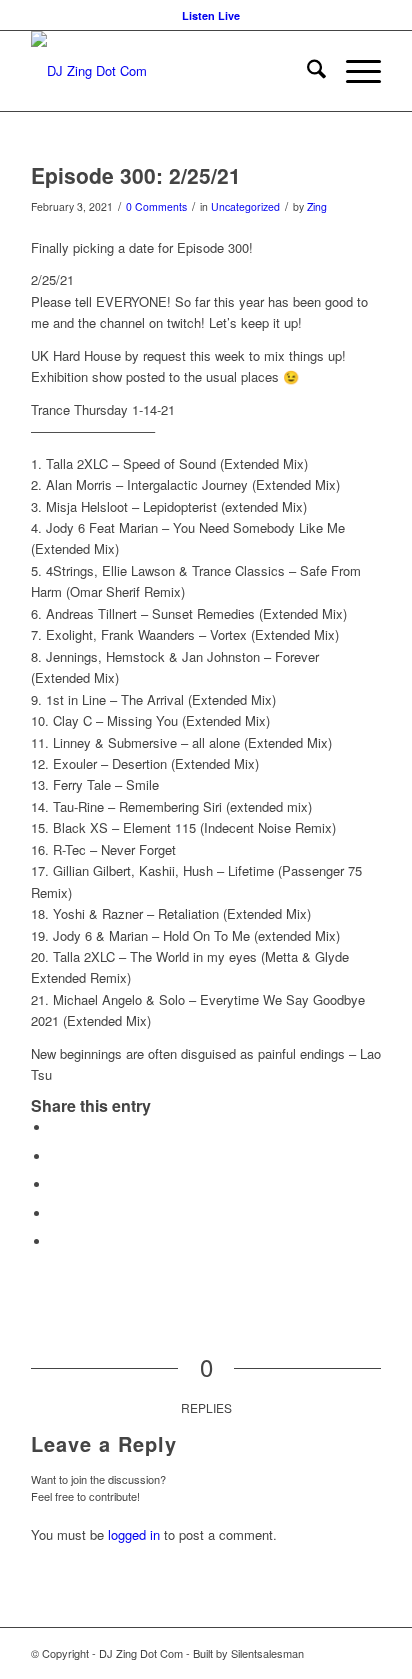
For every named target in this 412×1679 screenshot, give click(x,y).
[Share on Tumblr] (56, 1184)
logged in (134, 1534)
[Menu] (353, 71)
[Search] (306, 71)
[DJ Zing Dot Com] (171, 71)
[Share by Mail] (56, 1241)
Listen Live (211, 15)
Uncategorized (245, 206)
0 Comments (156, 206)
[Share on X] (56, 1156)
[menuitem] (211, 15)
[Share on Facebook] (56, 1127)
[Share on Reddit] (56, 1213)
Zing (317, 206)
